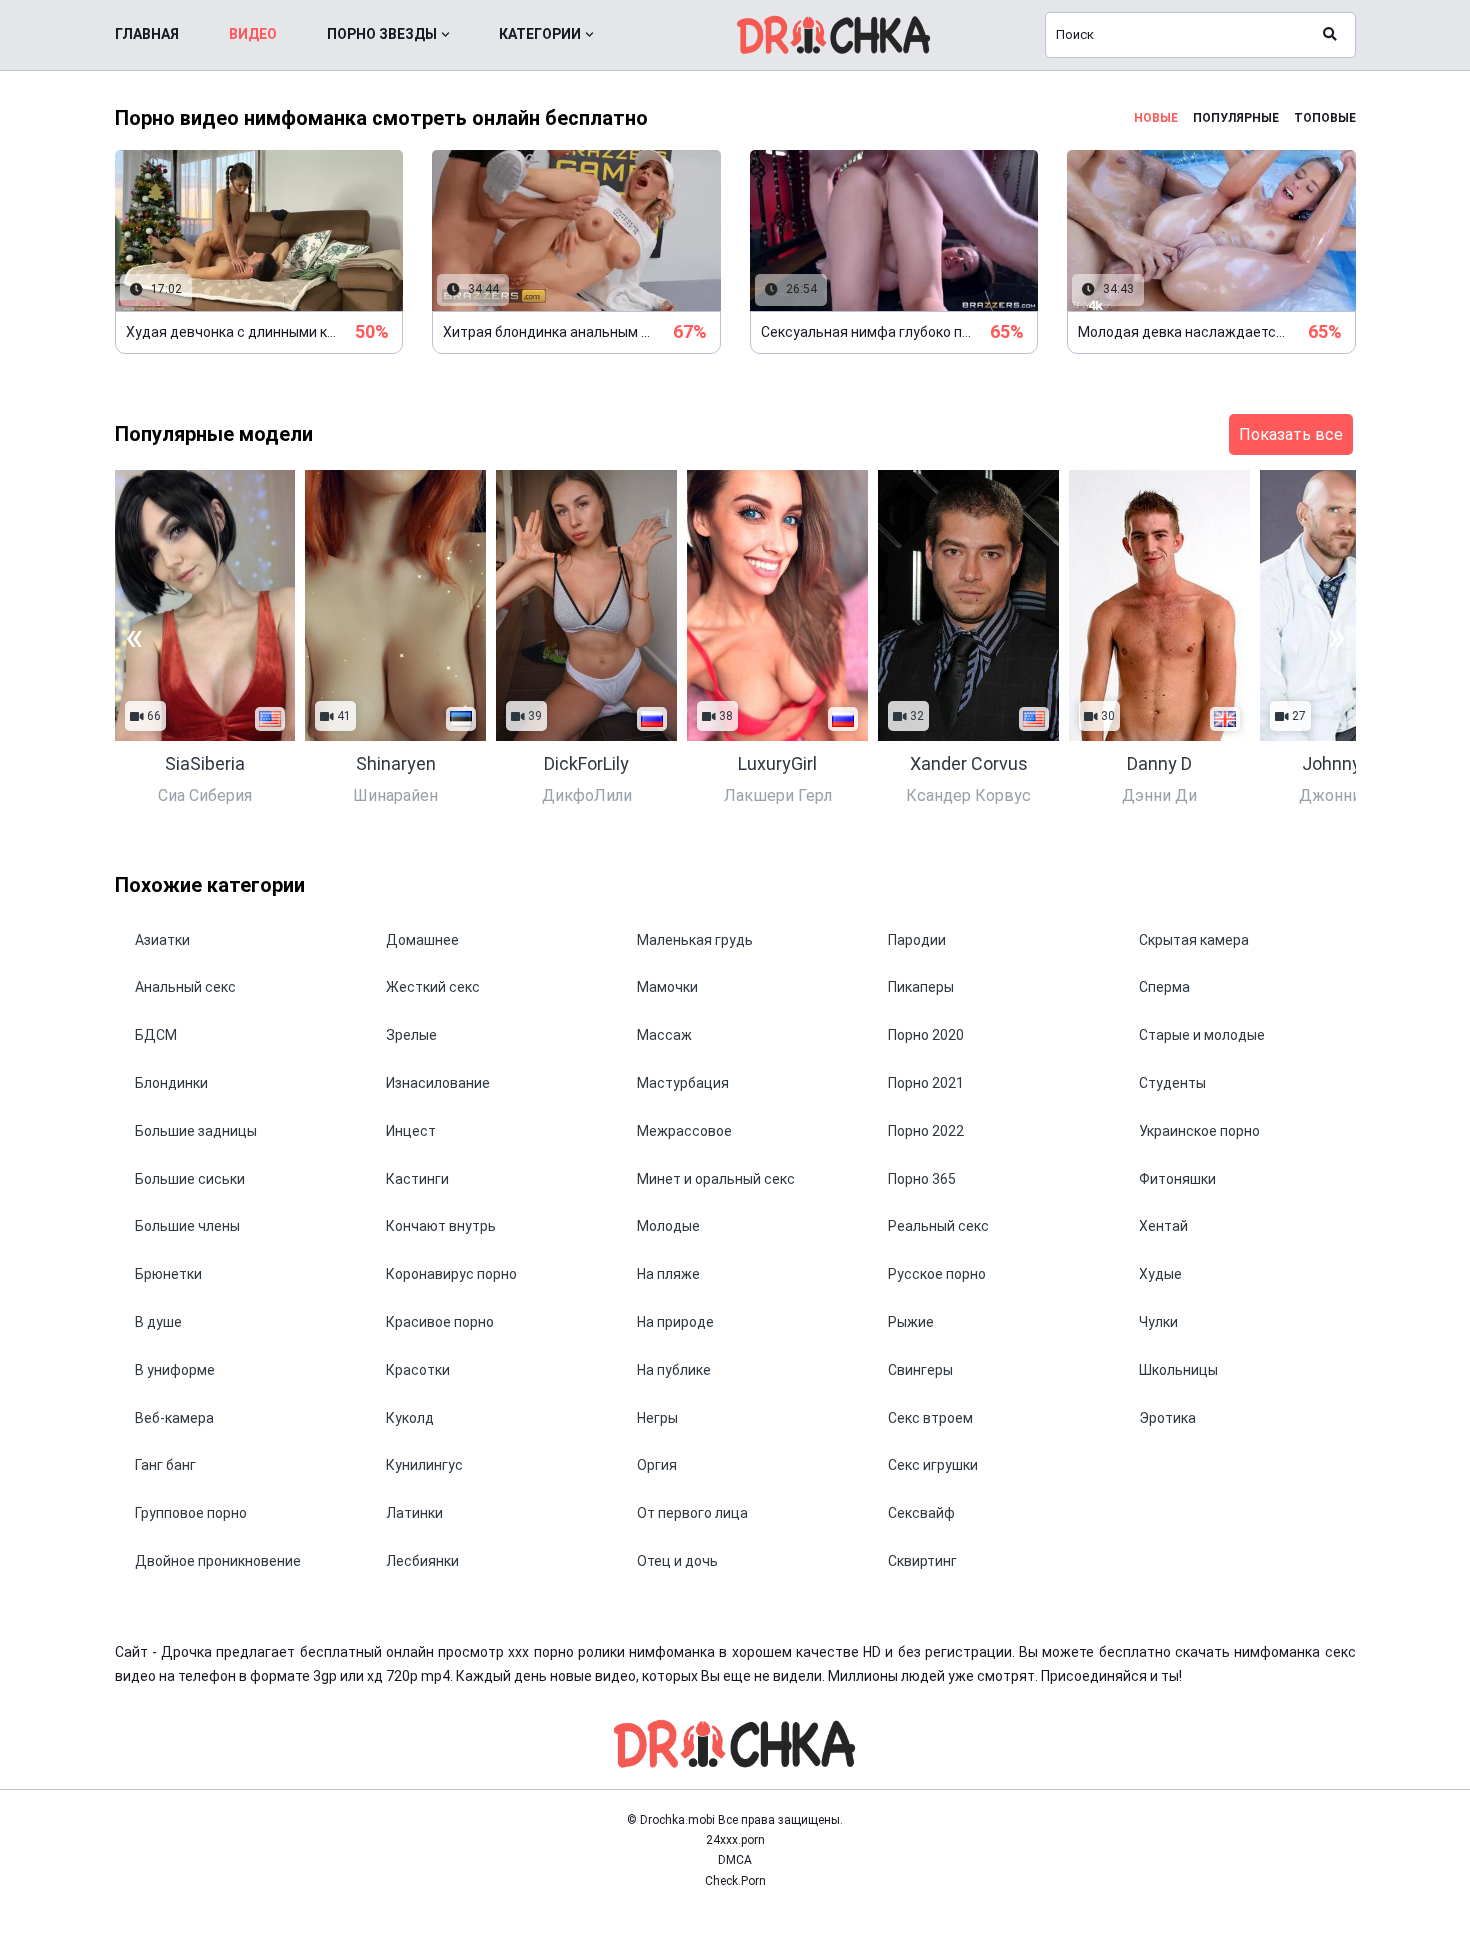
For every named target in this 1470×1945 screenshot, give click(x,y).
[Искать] (1330, 35)
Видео (253, 34)
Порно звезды (382, 34)
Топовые (1325, 118)
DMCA (735, 1860)
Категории (540, 34)
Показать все (1291, 434)
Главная (147, 34)
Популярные (1236, 118)
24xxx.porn (735, 1840)
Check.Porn (735, 1881)
